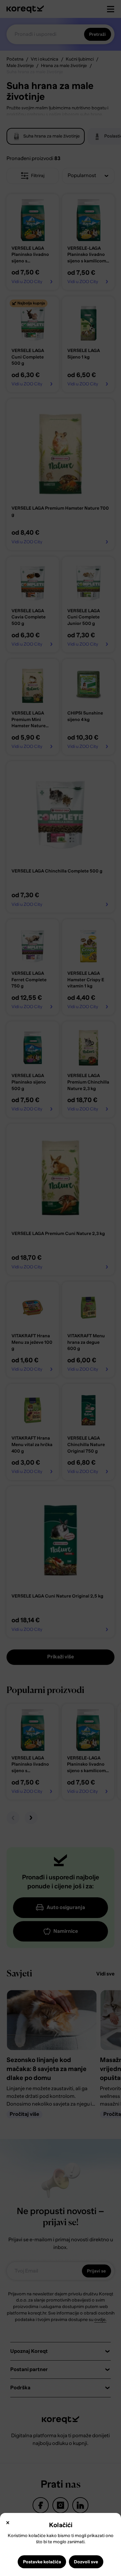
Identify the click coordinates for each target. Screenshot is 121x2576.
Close (8, 2523)
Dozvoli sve (86, 2562)
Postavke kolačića (42, 2562)
